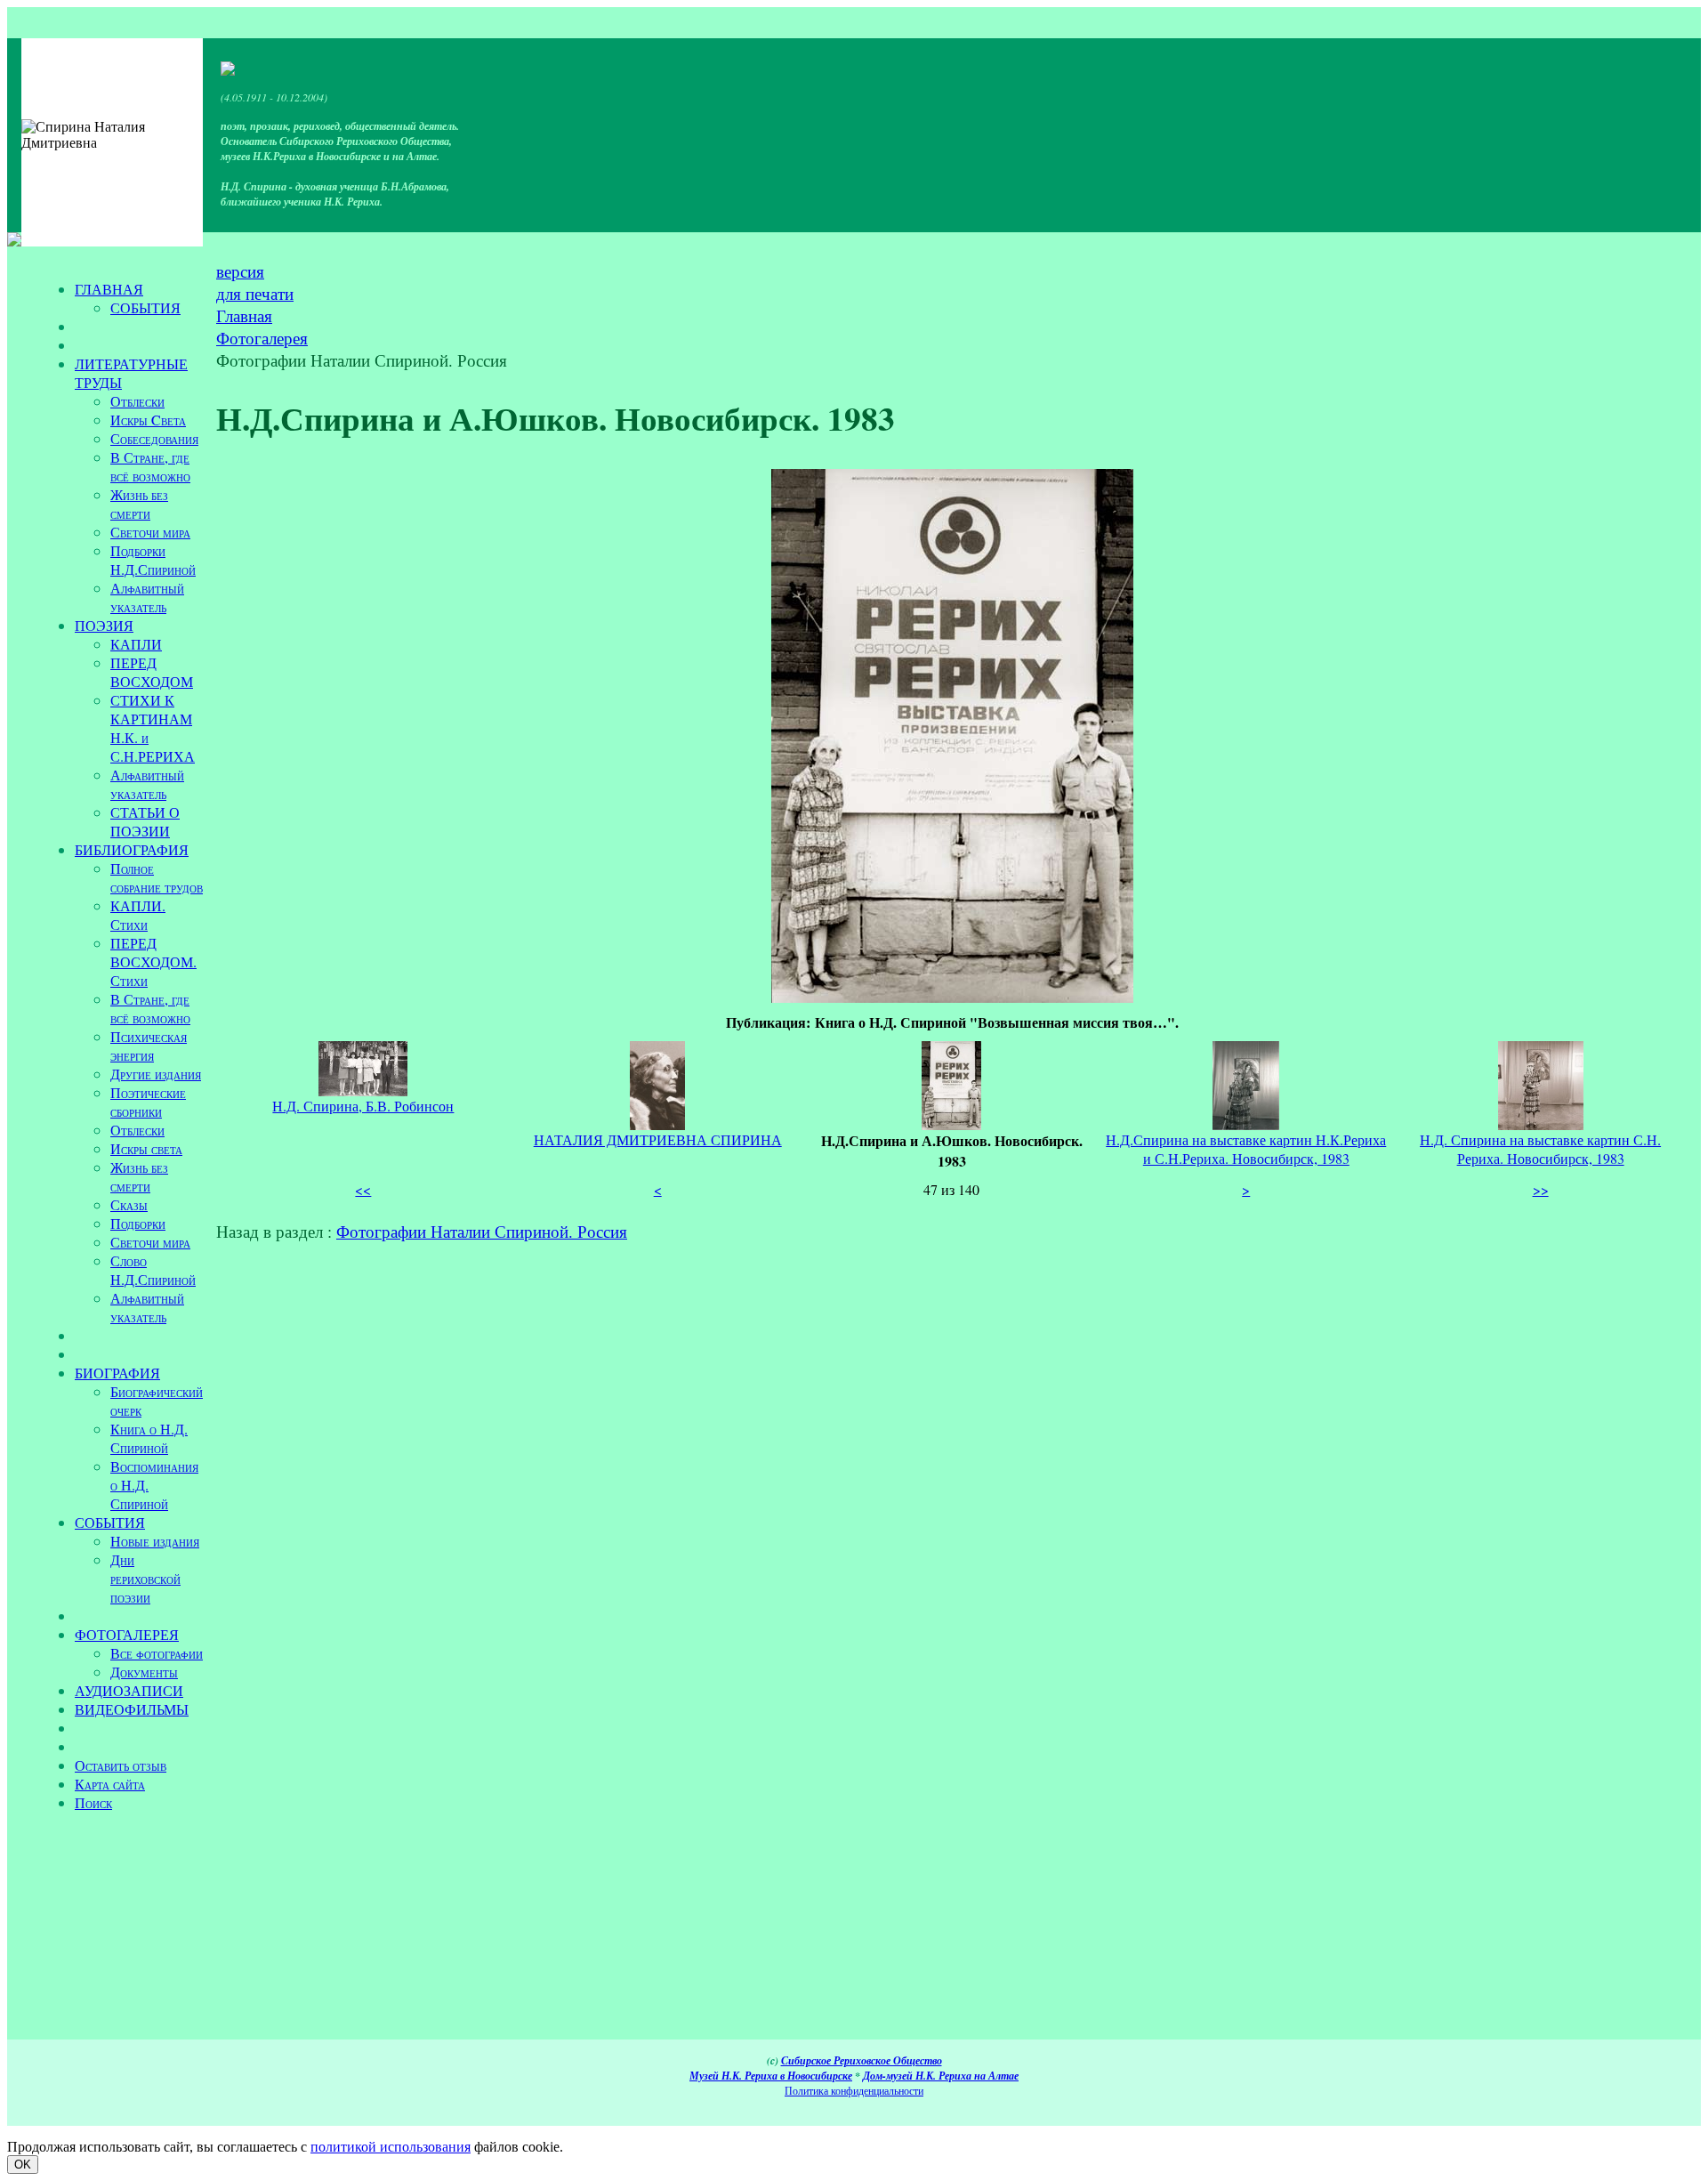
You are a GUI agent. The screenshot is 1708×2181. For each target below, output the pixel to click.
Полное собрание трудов (157, 877)
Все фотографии (157, 1653)
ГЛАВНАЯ (109, 289)
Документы (144, 1672)
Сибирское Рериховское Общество (862, 2060)
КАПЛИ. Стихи (138, 915)
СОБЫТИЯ (145, 307)
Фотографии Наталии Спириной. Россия (482, 1231)
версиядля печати (255, 282)
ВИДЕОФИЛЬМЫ (132, 1709)
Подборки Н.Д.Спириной (153, 560)
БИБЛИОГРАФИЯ (132, 849)
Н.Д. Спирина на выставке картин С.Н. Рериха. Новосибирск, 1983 (1540, 1149)
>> (1541, 1189)
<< (363, 1189)
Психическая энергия (149, 1046)
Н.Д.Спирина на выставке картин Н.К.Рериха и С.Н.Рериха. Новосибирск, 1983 (1246, 1149)
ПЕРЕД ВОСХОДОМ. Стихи (153, 961)
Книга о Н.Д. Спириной (149, 1438)
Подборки (138, 1223)
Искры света (146, 1148)
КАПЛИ (136, 644)
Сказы (129, 1204)
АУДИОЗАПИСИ (129, 1690)
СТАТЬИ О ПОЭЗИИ (145, 821)
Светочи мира (150, 532)
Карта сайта (110, 1784)
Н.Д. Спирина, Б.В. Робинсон (363, 1106)
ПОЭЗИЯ (104, 625)
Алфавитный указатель (147, 597)
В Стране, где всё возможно (150, 466)
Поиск (93, 1802)
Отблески (137, 401)
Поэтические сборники (148, 1102)
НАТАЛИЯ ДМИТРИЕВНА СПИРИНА (658, 1139)
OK (23, 2165)
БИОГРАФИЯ (117, 1373)
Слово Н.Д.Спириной (153, 1270)
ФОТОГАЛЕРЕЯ (127, 1634)
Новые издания (155, 1541)
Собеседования (154, 438)
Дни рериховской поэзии (145, 1578)
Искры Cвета (148, 420)
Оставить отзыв (121, 1765)
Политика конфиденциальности (854, 2090)
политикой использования (391, 2147)
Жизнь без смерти (139, 504)
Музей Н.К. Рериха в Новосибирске (771, 2076)
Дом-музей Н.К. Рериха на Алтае (941, 2076)
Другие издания (156, 1074)
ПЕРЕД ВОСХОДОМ (152, 672)
